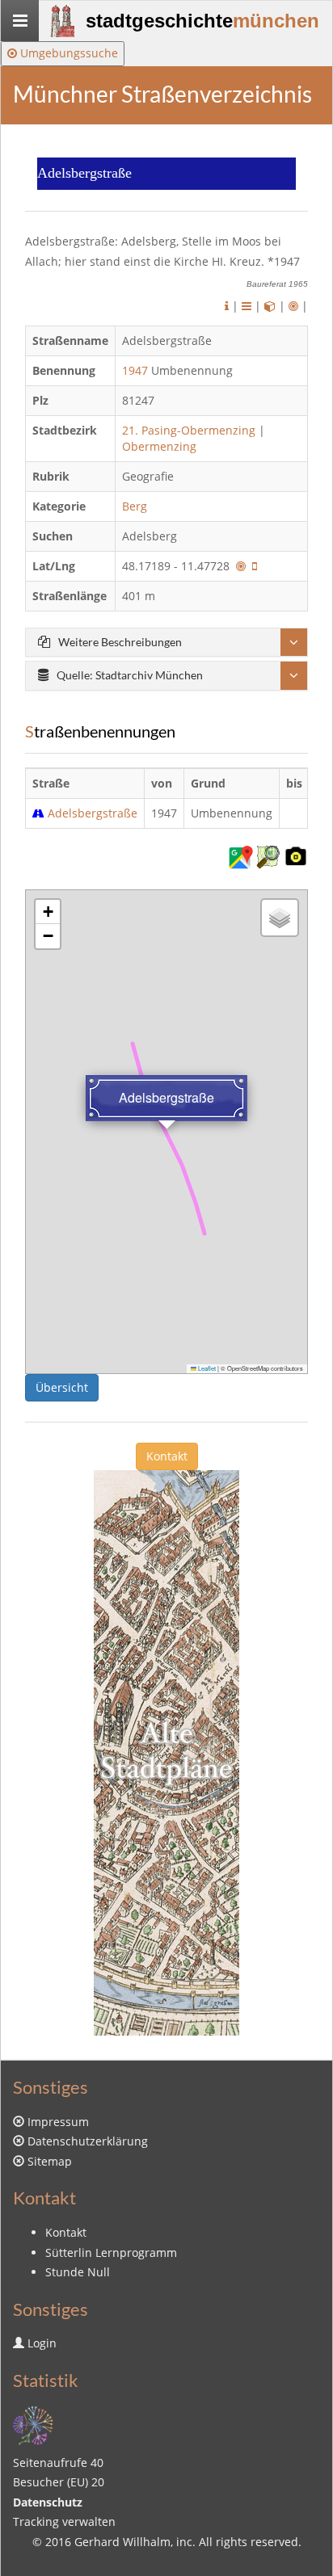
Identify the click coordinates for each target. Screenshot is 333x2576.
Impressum (58, 2122)
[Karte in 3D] (270, 306)
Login (42, 2343)
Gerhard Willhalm (122, 2542)
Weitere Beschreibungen (120, 642)
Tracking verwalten (64, 2521)
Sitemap (50, 2161)
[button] (48, 912)
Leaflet (206, 1368)
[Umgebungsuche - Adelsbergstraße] (241, 566)
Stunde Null (78, 2272)
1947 (135, 370)
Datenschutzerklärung (88, 2141)
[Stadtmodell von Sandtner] (166, 1752)
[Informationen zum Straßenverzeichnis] (227, 306)
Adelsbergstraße (93, 813)
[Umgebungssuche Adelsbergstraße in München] (293, 306)
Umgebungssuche (67, 53)
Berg (136, 506)
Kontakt (167, 1456)
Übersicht (62, 1387)
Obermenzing (159, 446)
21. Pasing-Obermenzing (189, 430)
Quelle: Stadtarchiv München (130, 675)
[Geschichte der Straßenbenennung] (247, 306)
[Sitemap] (33, 2424)
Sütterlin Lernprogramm (111, 2252)
